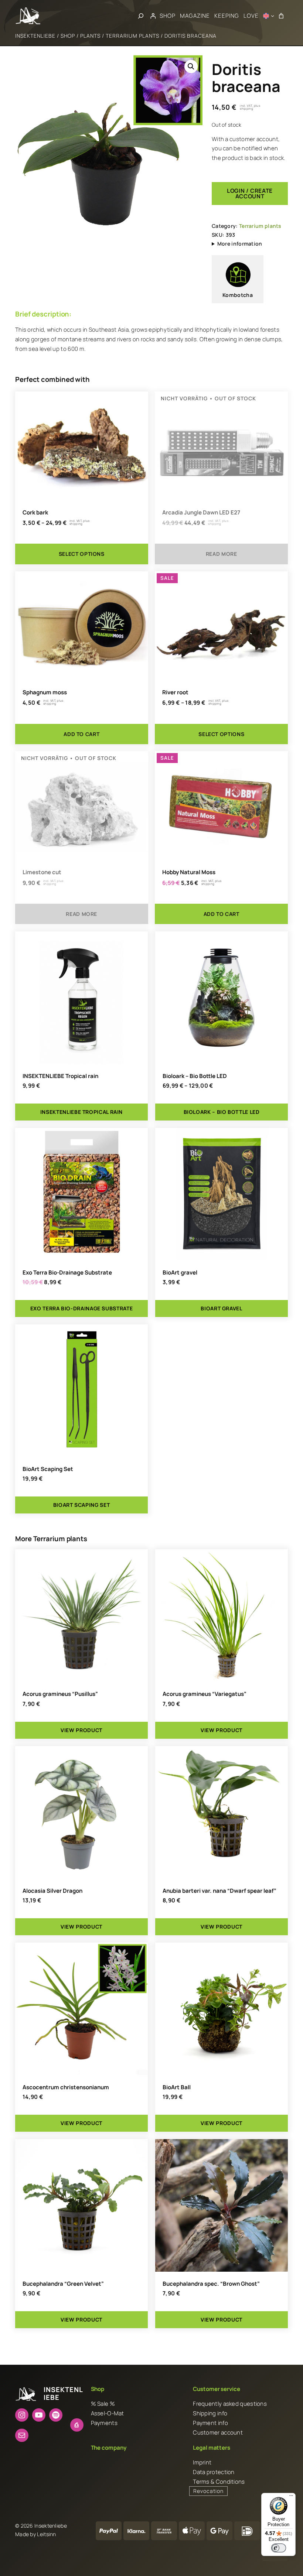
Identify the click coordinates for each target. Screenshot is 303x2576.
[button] (191, 66)
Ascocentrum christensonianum (66, 2087)
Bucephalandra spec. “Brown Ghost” (211, 2284)
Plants (90, 36)
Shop (68, 36)
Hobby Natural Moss (189, 872)
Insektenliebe (35, 36)
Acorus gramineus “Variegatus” (205, 1694)
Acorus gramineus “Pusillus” (60, 1694)
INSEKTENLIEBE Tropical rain (60, 1076)
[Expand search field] (141, 16)
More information (240, 244)
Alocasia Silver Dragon (52, 1891)
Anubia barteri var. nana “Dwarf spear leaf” (219, 1891)
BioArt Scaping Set (48, 1469)
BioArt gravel (180, 1272)
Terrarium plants (132, 36)
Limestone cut (42, 872)
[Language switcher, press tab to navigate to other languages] (269, 16)
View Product (81, 1730)
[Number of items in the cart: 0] (281, 16)
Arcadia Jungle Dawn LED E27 (201, 512)
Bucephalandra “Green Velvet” (63, 2284)
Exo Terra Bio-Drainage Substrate (67, 1272)
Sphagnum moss (45, 692)
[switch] (279, 2548)
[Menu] (291, 2497)
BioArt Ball (177, 2087)
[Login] (153, 16)
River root (175, 692)
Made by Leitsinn (36, 2534)
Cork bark (35, 512)
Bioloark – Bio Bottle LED (195, 1076)
